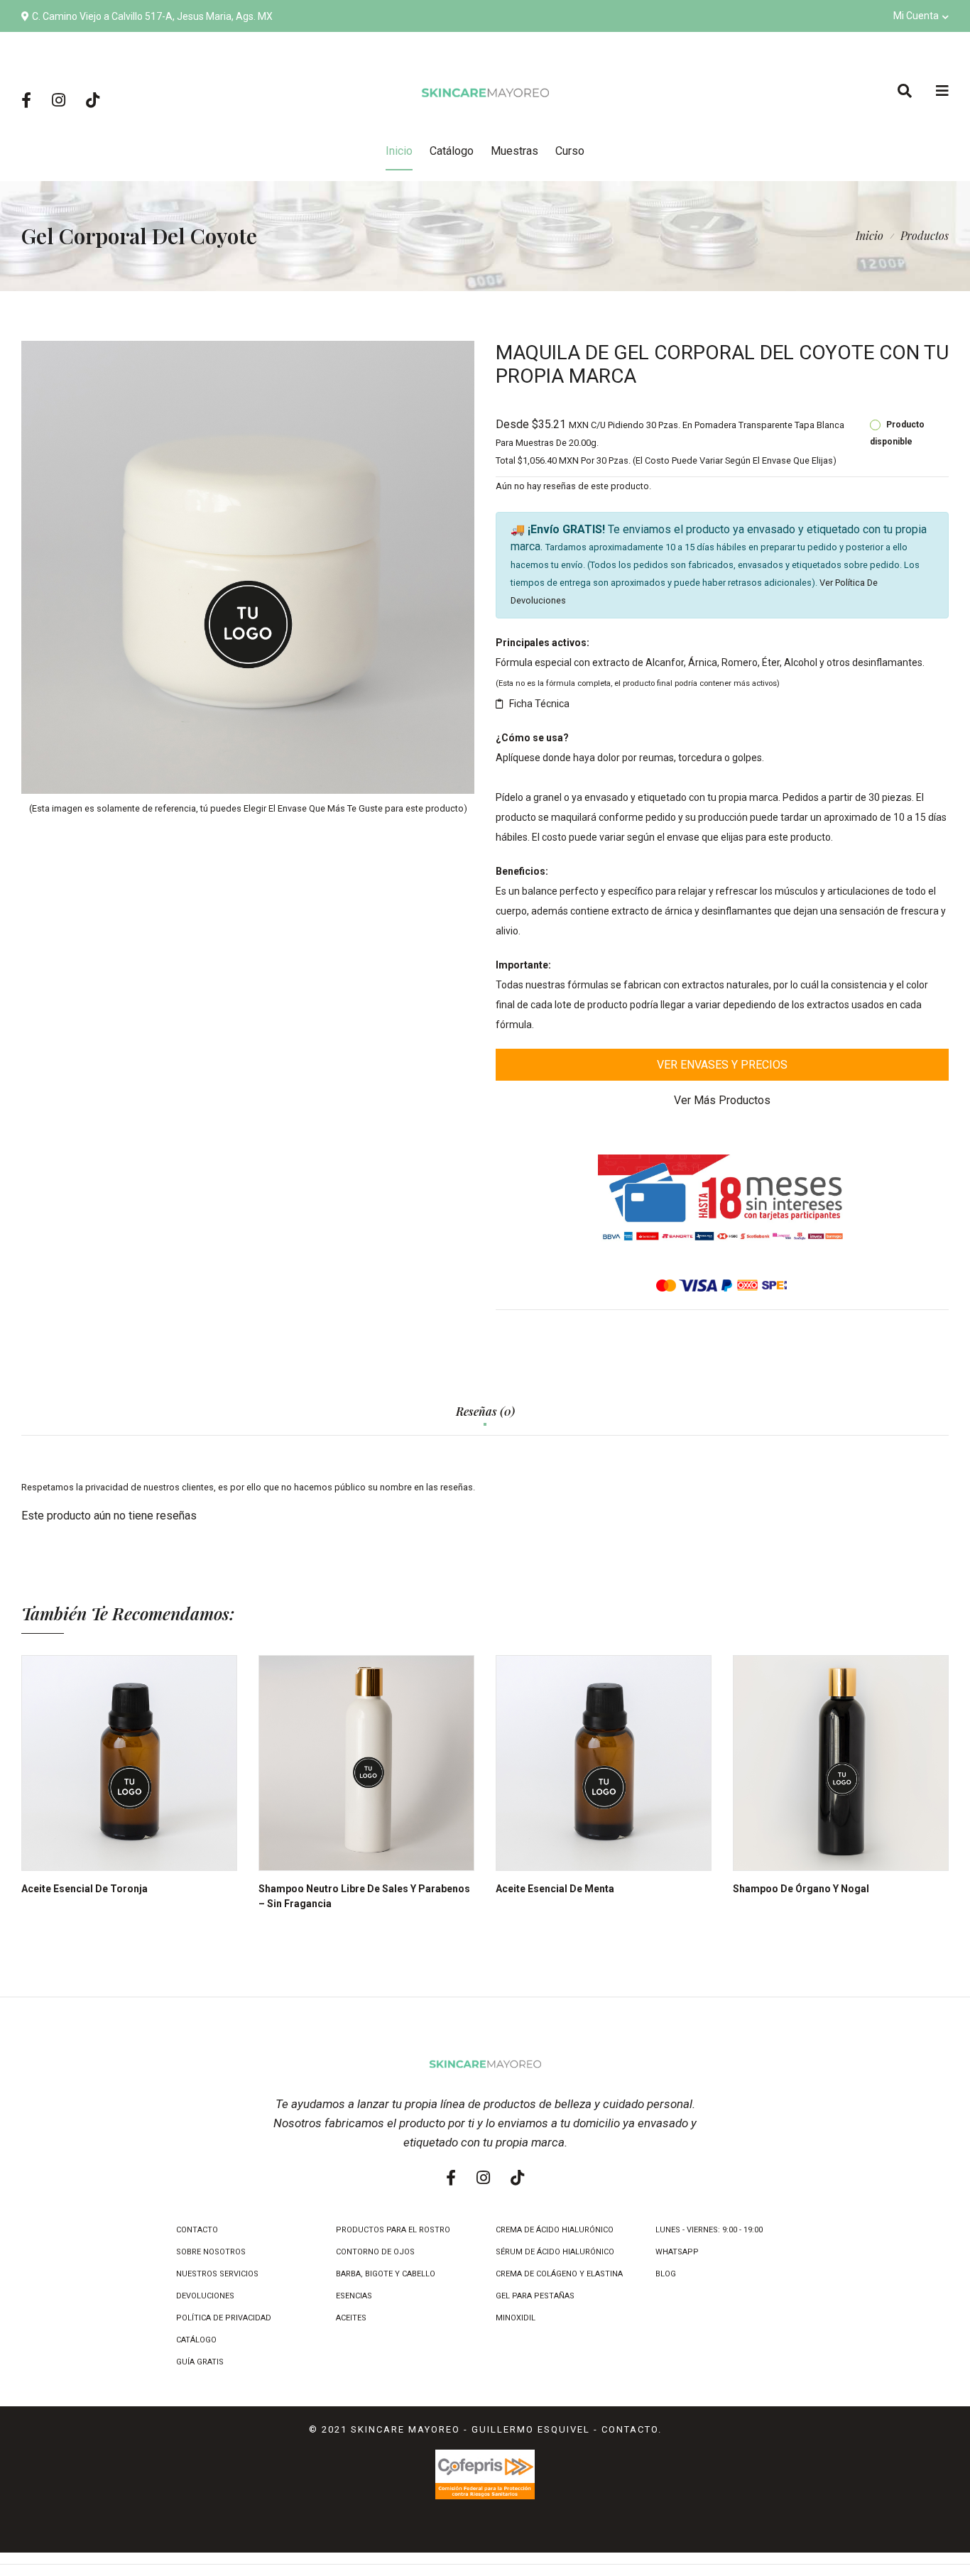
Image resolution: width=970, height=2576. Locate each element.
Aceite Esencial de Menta (555, 1889)
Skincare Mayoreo (405, 2429)
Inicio (870, 235)
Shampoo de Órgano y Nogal (801, 1889)
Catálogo (452, 151)
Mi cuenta (916, 16)
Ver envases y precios (722, 1065)
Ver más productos (722, 1100)
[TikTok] (517, 2178)
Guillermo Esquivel (531, 2429)
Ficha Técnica (539, 704)
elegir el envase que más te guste (313, 808)
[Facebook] (26, 101)
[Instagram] (59, 101)
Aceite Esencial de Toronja (85, 1889)
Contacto (630, 2429)
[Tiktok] (93, 101)
